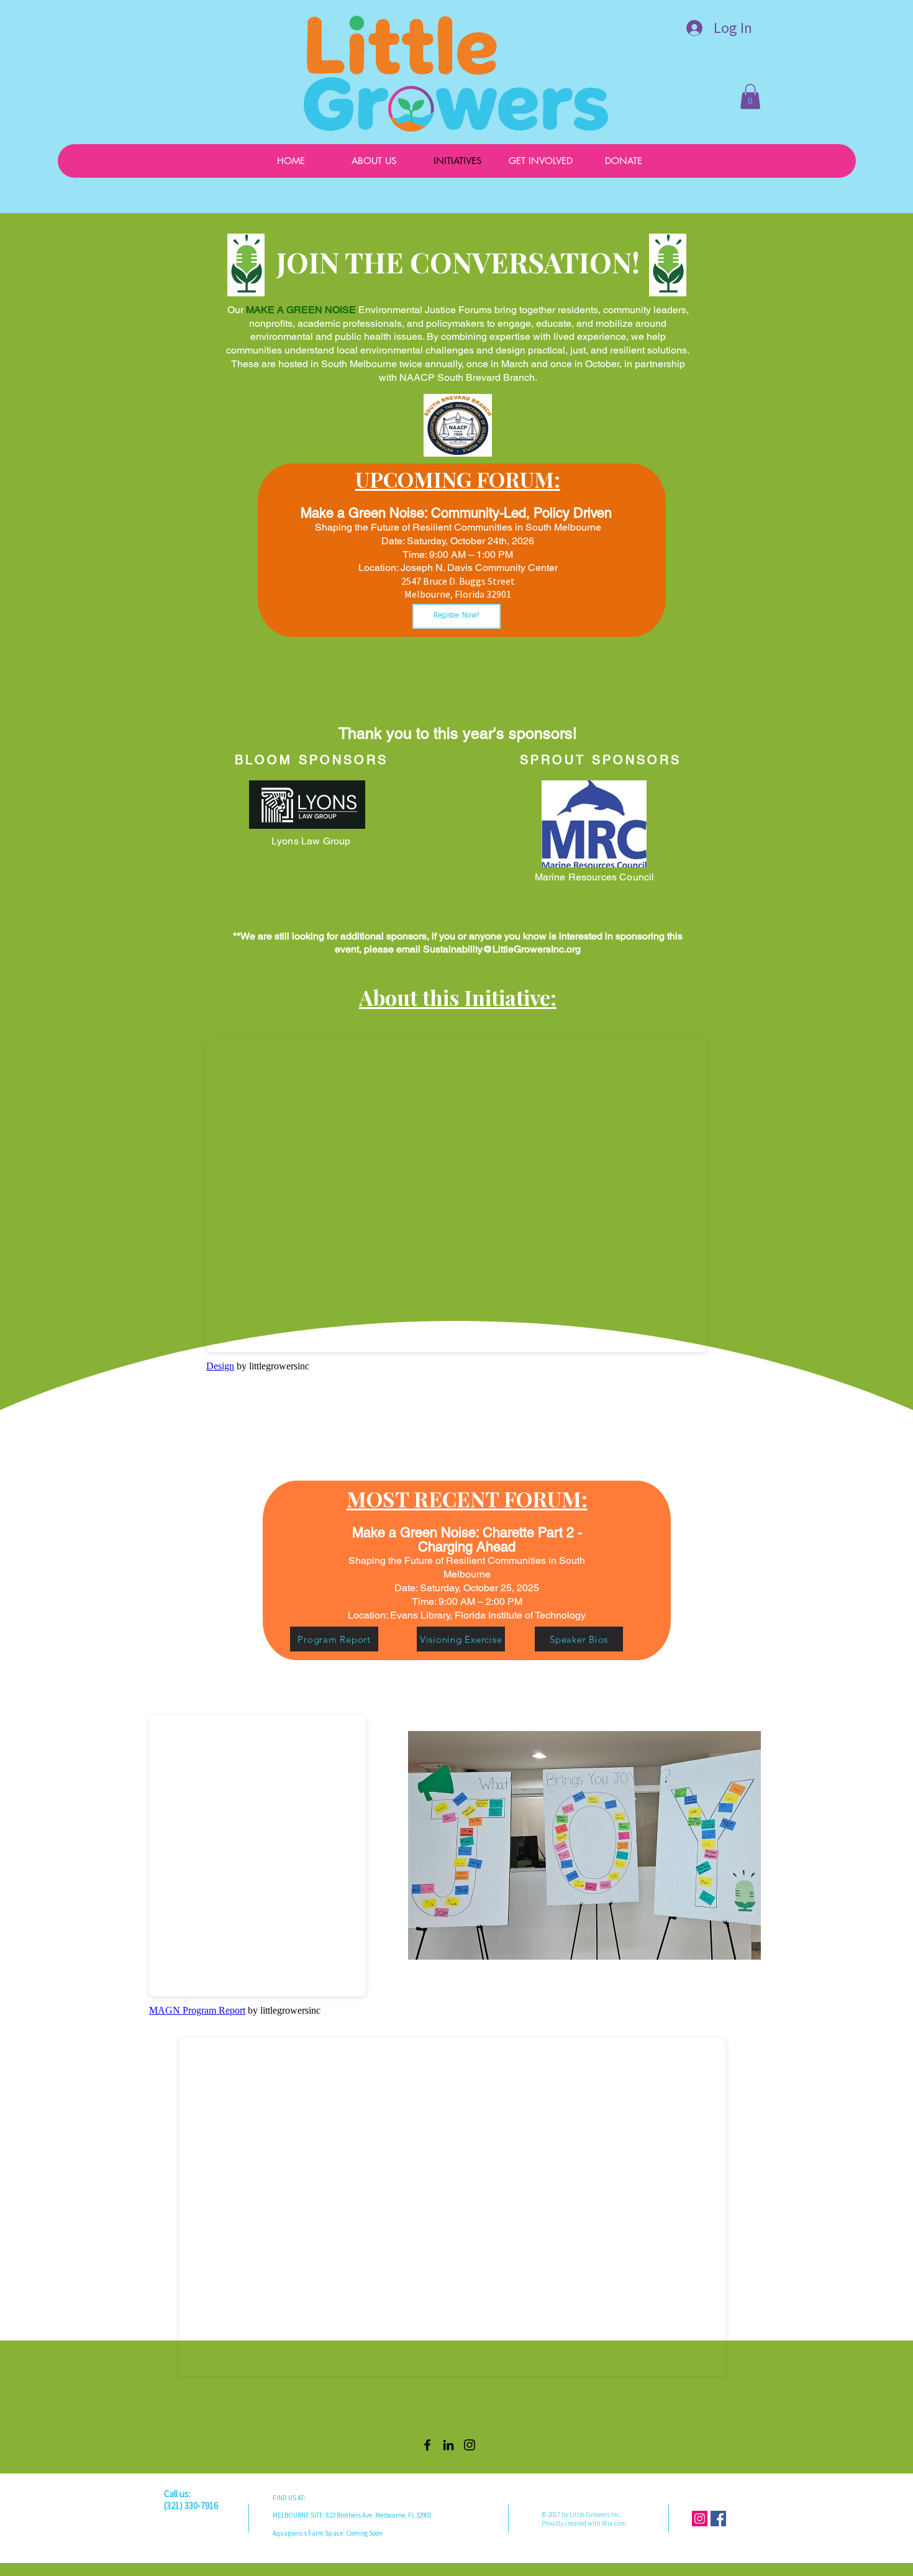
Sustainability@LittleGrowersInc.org (502, 949)
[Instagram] (470, 2445)
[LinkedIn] (448, 2445)
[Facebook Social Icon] (718, 2519)
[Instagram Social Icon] (700, 2519)
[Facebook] (427, 2445)
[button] (750, 97)
